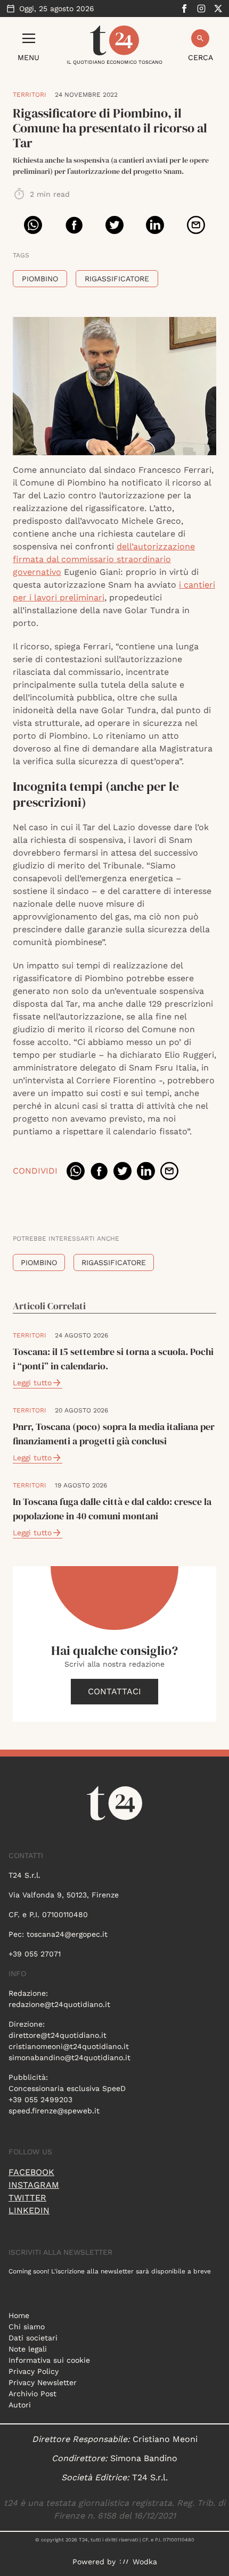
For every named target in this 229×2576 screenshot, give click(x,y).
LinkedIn (29, 2210)
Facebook (31, 2172)
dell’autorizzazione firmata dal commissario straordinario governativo (104, 559)
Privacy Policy (34, 2371)
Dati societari (33, 2338)
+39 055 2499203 (40, 2100)
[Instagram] (201, 9)
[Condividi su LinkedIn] (155, 225)
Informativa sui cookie (49, 2360)
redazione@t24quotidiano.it (59, 2004)
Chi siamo (27, 2327)
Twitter (27, 2198)
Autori (20, 2405)
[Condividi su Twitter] (114, 225)
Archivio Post (32, 2394)
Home (19, 2315)
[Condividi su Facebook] (74, 225)
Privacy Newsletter (43, 2382)
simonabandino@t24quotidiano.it (69, 2058)
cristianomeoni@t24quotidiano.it (69, 2046)
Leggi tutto (32, 1383)
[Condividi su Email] (196, 225)
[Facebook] (184, 9)
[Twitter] (218, 9)
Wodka (145, 2562)
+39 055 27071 (35, 1954)
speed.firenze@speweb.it (54, 2111)
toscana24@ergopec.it (67, 1934)
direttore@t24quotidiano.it (58, 2035)
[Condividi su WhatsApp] (33, 225)
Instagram (34, 2185)
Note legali (28, 2349)
